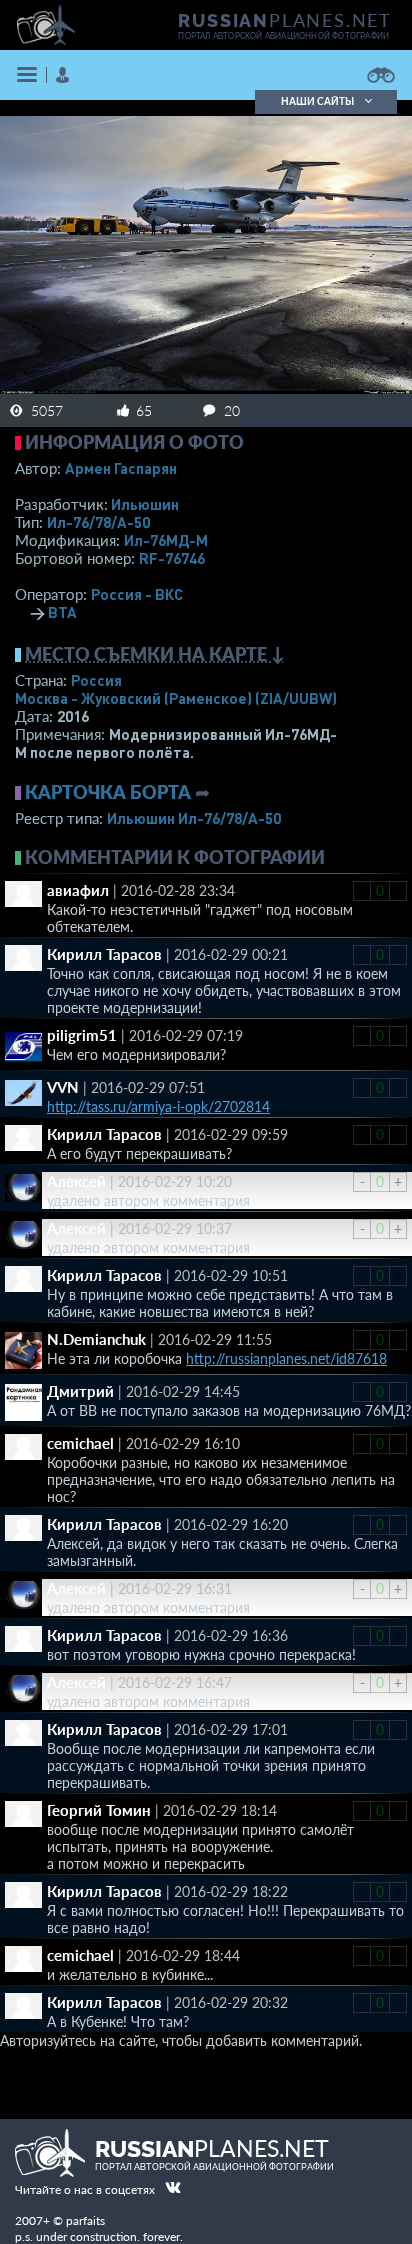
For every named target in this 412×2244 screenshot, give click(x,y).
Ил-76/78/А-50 (98, 522)
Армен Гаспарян (121, 468)
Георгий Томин (99, 1810)
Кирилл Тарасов (104, 954)
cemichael (80, 1443)
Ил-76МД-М (166, 540)
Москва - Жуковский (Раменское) (176, 698)
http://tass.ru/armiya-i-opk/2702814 (158, 1106)
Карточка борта (108, 792)
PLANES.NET (285, 20)
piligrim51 (82, 1035)
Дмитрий (80, 1391)
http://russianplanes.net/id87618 (286, 1358)
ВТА (62, 612)
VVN (63, 1087)
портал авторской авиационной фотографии (283, 36)
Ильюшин (145, 504)
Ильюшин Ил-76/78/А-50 (194, 818)
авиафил (78, 890)
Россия (96, 680)
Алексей (76, 1181)
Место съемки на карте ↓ (155, 654)
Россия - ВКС (137, 594)
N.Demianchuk (96, 1339)
